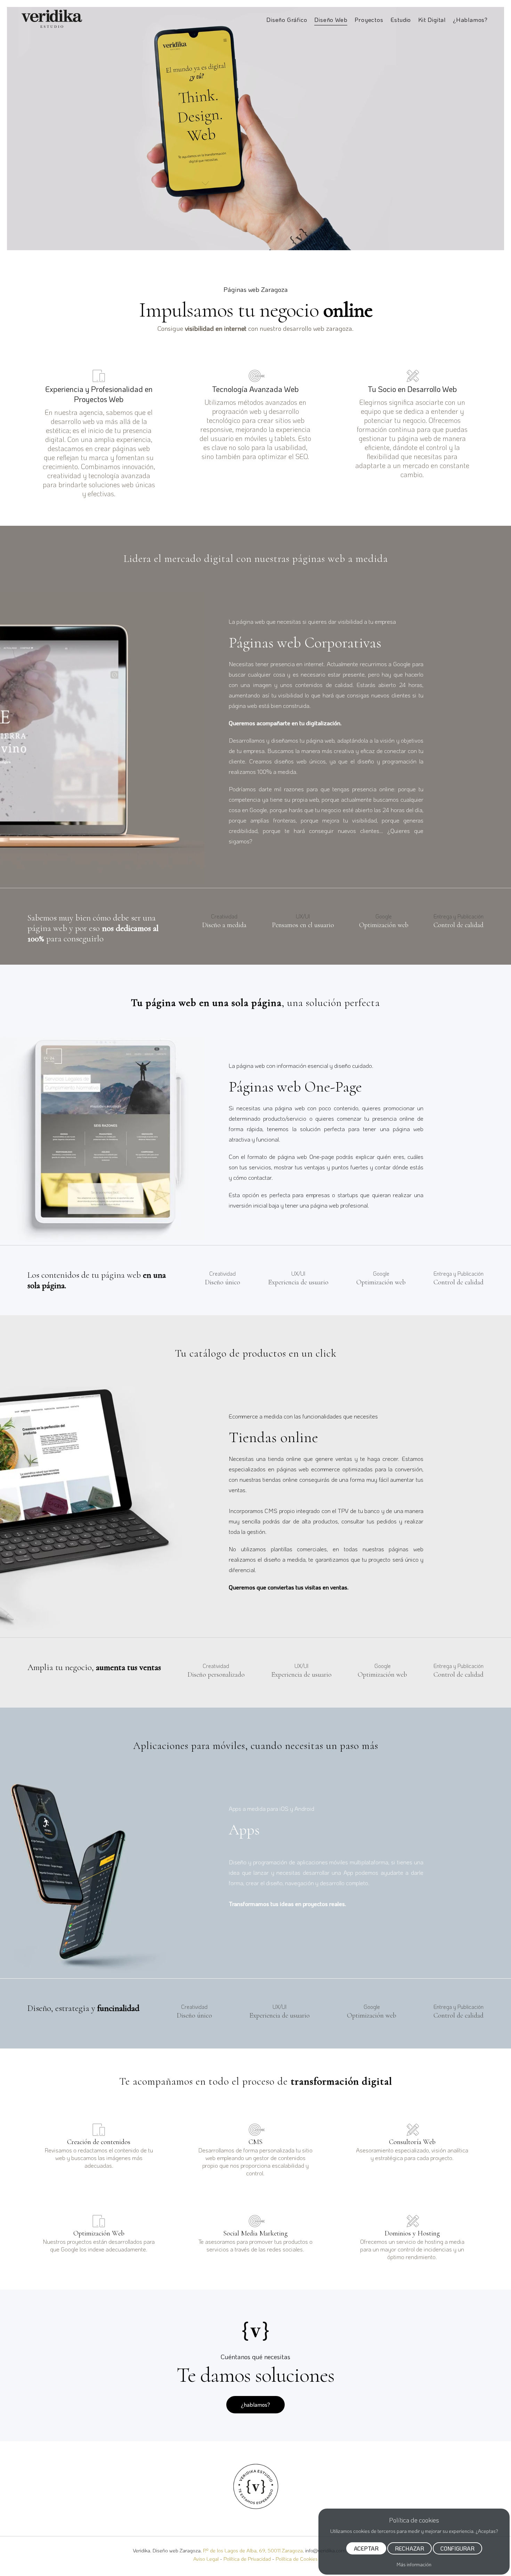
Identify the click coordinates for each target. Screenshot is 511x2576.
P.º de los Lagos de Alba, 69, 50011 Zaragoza (253, 2550)
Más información (414, 2564)
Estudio (401, 19)
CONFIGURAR (457, 2548)
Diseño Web (331, 19)
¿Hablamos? (470, 19)
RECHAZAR (409, 2548)
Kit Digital (432, 19)
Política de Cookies (297, 2559)
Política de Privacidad (247, 2559)
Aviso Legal (206, 2559)
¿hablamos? (255, 2405)
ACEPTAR (366, 2548)
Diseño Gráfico (287, 19)
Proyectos (369, 19)
